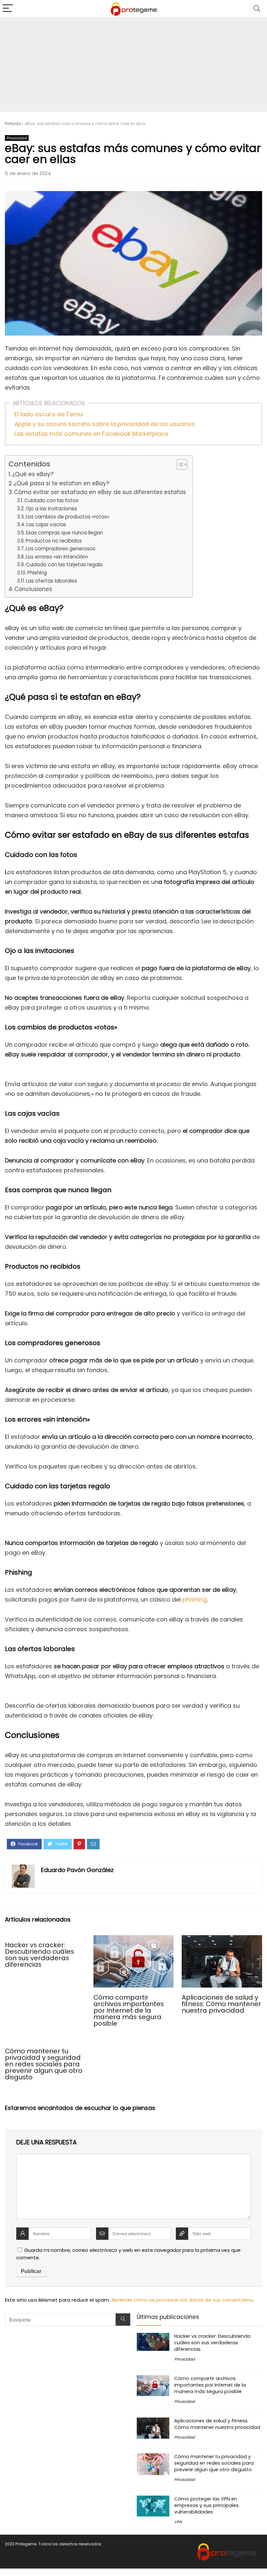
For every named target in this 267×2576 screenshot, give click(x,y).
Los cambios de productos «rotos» (68, 517)
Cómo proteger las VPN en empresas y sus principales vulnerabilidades (206, 2505)
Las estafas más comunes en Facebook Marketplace (91, 434)
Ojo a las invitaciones (51, 509)
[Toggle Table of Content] (179, 464)
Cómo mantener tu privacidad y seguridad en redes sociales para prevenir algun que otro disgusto (44, 2064)
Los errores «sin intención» (57, 557)
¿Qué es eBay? (33, 474)
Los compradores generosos (61, 549)
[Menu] (8, 9)
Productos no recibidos (54, 541)
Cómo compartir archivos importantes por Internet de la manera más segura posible (129, 2010)
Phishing (37, 573)
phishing (195, 1599)
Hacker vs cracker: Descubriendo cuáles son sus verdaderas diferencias (39, 1955)
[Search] (257, 9)
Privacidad (17, 138)
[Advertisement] (133, 66)
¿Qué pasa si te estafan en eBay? (61, 483)
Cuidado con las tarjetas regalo (64, 565)
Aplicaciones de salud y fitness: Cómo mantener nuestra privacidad (221, 2004)
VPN (178, 2522)
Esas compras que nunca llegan (64, 533)
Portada (13, 124)
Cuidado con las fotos (51, 500)
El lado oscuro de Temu (49, 414)
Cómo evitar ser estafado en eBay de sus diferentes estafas (100, 492)
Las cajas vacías (46, 524)
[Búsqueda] (123, 2320)
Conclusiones (33, 589)
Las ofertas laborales (52, 581)
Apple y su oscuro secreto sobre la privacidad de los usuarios (105, 424)
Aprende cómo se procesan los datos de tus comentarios (182, 2300)
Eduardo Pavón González (77, 1870)
